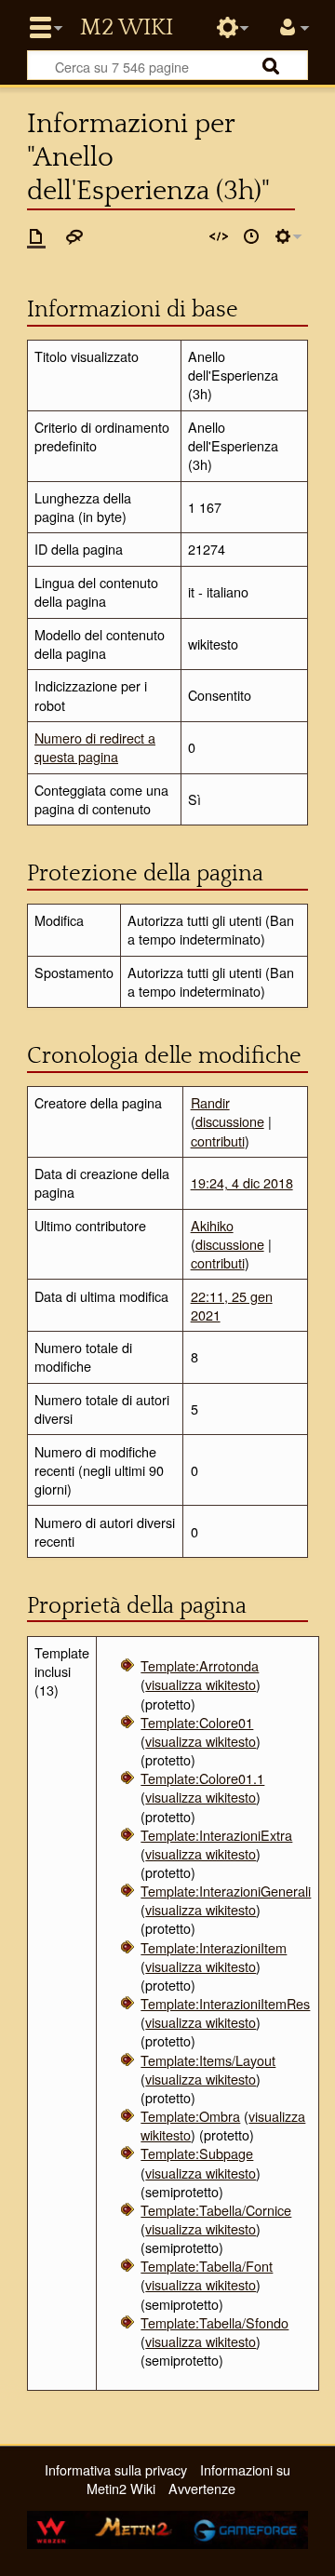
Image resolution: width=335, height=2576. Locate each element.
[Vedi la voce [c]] (36, 236)
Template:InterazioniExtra (216, 1835)
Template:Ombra (190, 2116)
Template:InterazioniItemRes (225, 2003)
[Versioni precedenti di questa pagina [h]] (251, 236)
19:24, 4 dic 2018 (242, 1182)
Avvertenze (202, 2488)
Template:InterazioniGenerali (226, 1891)
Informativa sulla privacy (116, 2469)
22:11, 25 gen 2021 (232, 1305)
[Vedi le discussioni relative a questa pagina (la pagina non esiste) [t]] (74, 236)
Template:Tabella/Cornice (216, 2210)
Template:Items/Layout (208, 2060)
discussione (230, 1121)
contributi (218, 1140)
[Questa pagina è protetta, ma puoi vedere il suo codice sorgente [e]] (219, 236)
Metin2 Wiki (127, 28)
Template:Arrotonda (200, 1665)
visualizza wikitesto (201, 1684)
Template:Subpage (197, 2153)
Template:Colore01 (197, 1722)
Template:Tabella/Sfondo (214, 2322)
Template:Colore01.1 (202, 1778)
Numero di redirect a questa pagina (95, 747)
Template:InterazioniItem (214, 1947)
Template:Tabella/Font (207, 2266)
